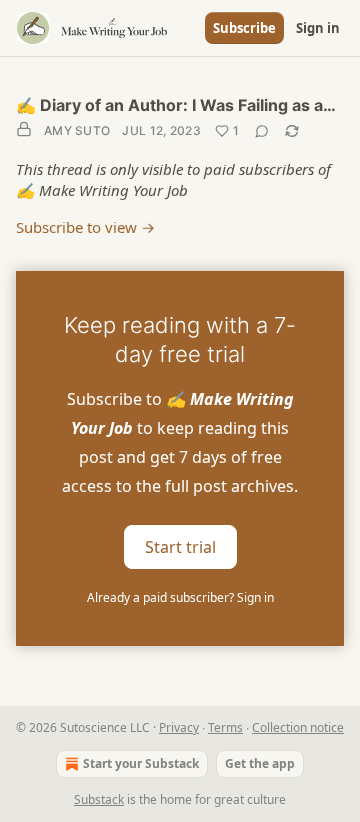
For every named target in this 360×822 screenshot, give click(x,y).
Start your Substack (141, 763)
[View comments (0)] (262, 131)
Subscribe (244, 28)
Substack (99, 799)
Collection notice (298, 727)
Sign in (318, 28)
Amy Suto (77, 130)
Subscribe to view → (85, 227)
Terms (225, 727)
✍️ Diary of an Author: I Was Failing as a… (176, 105)
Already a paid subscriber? (180, 597)
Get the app (260, 763)
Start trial (180, 547)
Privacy (179, 727)
